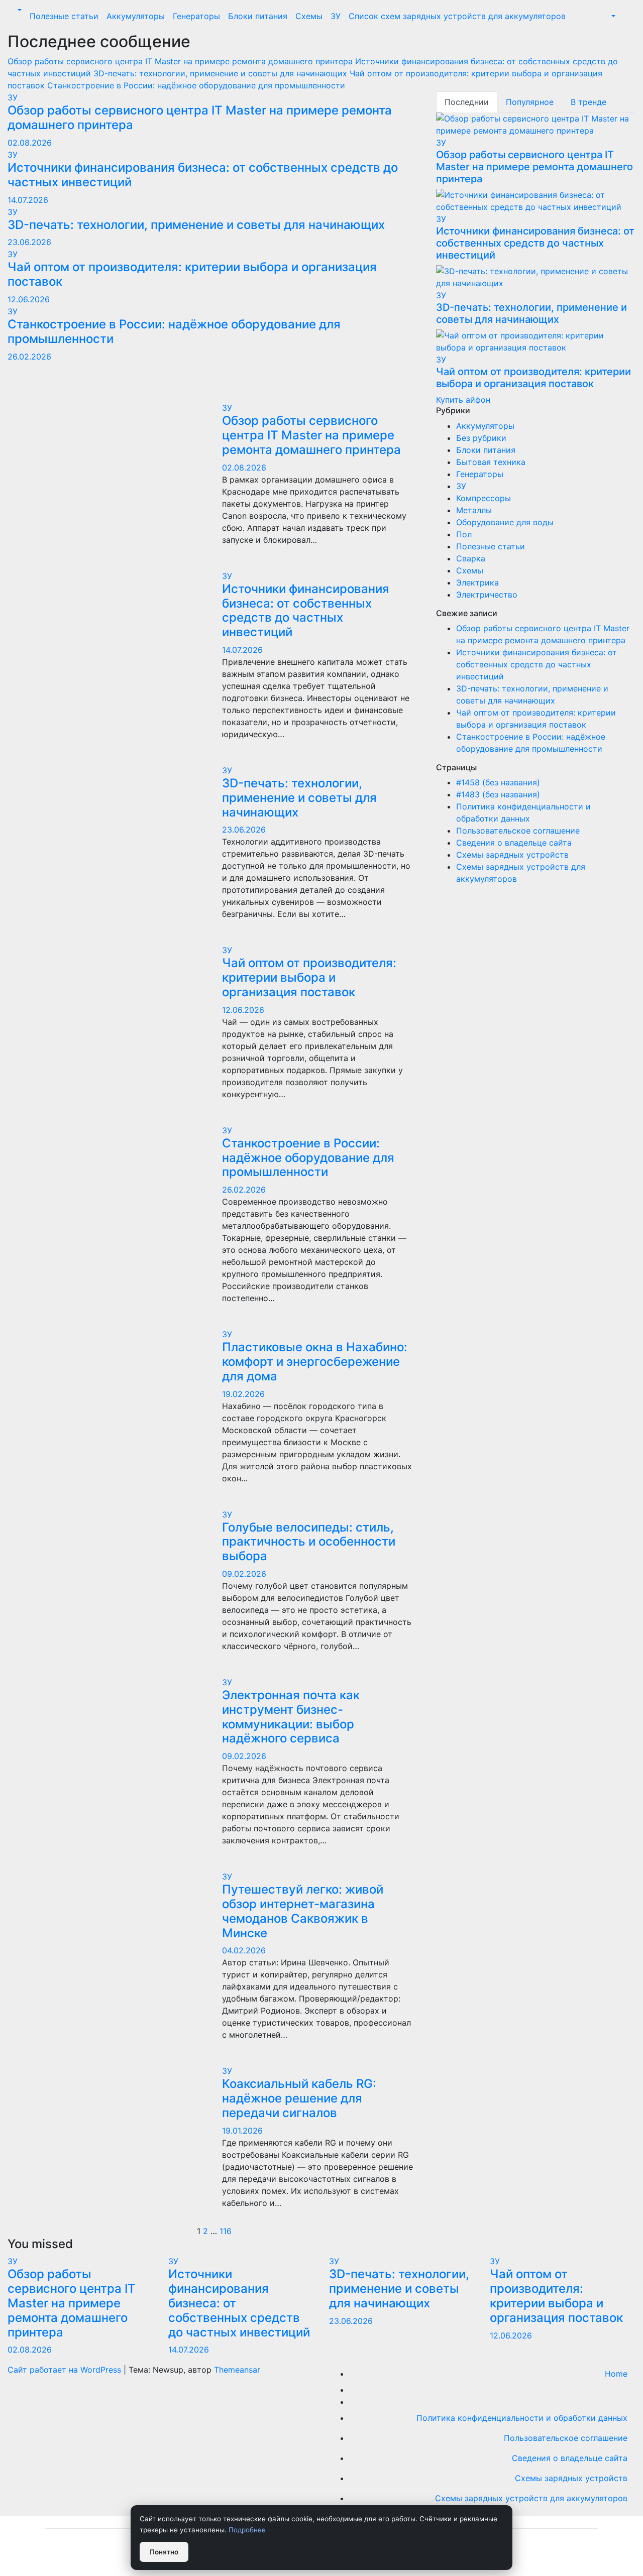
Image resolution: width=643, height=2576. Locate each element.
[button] (19, 10)
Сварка (471, 558)
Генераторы (196, 16)
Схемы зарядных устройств (512, 855)
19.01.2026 (242, 2131)
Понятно (164, 2552)
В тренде (588, 102)
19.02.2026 (243, 1394)
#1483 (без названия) (498, 794)
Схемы (309, 16)
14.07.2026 (28, 200)
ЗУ (336, 16)
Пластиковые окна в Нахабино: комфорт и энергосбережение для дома (315, 1362)
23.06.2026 (29, 242)
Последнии (467, 102)
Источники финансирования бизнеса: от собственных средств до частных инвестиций (203, 175)
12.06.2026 (29, 299)
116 (226, 2231)
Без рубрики (481, 438)
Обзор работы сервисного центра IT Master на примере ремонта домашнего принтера (200, 118)
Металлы (474, 510)
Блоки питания (258, 16)
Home (616, 2374)
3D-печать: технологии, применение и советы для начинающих (196, 225)
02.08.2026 (30, 143)
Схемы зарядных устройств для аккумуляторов (531, 2498)
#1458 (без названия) (498, 782)
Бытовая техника (491, 462)
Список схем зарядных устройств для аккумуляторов (457, 16)
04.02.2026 (244, 1950)
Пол (464, 534)
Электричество (487, 595)
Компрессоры (484, 498)
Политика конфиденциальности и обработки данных (522, 2418)
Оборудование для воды (505, 522)
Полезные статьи (64, 16)
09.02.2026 (244, 1574)
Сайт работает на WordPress (66, 2370)
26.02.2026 (29, 357)
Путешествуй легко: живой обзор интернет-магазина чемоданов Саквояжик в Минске (303, 1911)
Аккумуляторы (136, 16)
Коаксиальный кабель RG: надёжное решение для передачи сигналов (299, 2098)
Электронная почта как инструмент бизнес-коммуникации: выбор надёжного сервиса (291, 1717)
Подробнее (247, 2530)
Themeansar (237, 2370)
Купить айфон (463, 400)
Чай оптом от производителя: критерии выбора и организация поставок (192, 274)
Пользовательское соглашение (518, 831)
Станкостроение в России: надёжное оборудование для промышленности (174, 331)
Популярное (530, 102)
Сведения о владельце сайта (514, 843)
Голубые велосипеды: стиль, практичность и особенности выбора (309, 1542)
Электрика (477, 582)
